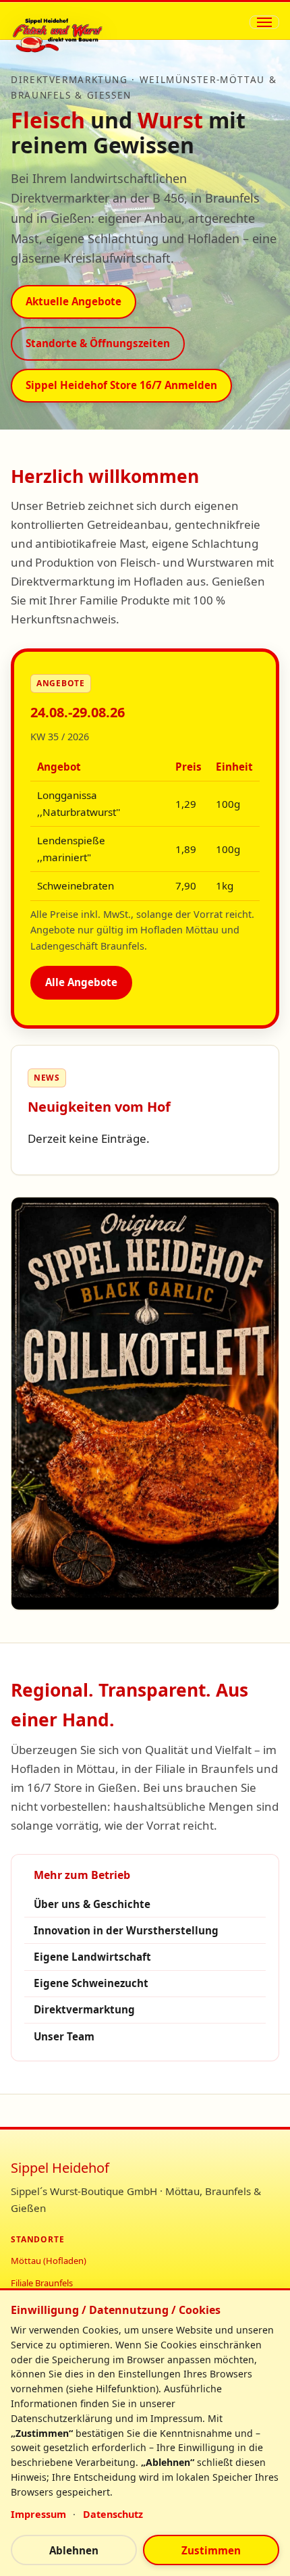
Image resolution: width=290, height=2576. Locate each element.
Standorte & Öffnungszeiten (98, 343)
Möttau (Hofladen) (49, 2261)
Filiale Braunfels (42, 2283)
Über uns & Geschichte (92, 1904)
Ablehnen (74, 2550)
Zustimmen (211, 2550)
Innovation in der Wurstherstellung (126, 1930)
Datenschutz (113, 2514)
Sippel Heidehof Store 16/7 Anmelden (121, 385)
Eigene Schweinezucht (91, 1983)
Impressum (38, 2514)
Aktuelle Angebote (74, 301)
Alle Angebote (81, 982)
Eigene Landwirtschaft (92, 1957)
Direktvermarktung (84, 2009)
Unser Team (64, 2036)
